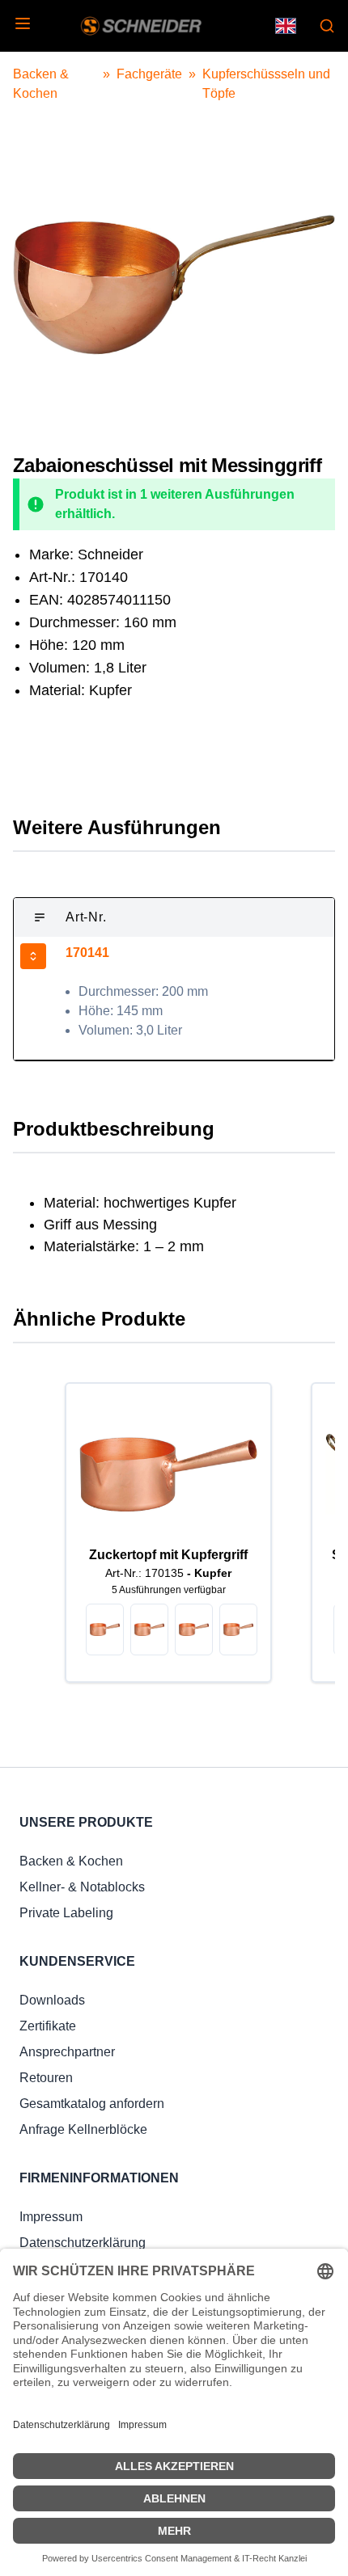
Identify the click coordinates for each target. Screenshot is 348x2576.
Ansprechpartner (67, 2052)
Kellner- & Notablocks (82, 1887)
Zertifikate (48, 2026)
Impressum (51, 2217)
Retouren (46, 2078)
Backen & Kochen (71, 1861)
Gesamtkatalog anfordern (92, 2104)
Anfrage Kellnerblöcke (83, 2129)
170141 (87, 953)
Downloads (52, 2000)
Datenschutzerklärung (83, 2243)
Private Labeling (66, 1913)
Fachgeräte (149, 74)
